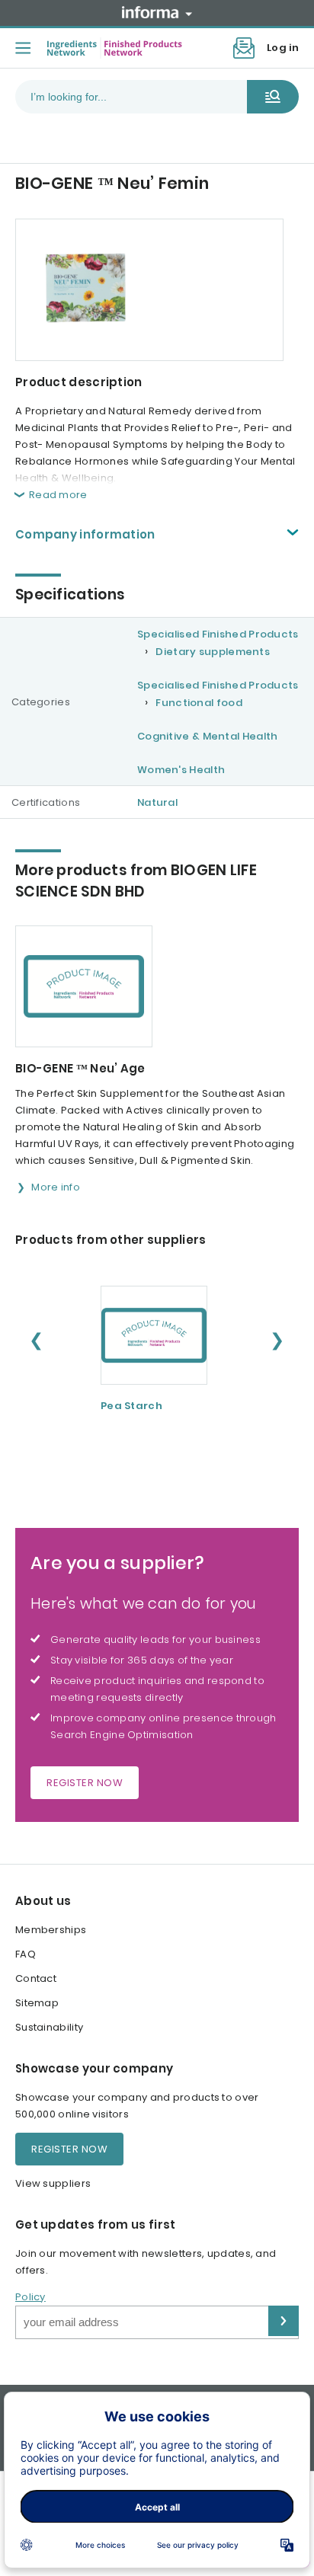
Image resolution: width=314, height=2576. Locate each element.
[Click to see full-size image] (149, 290)
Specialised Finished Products (218, 634)
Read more (58, 495)
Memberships (51, 1930)
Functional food (199, 703)
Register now (85, 1783)
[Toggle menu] (23, 48)
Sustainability (49, 2027)
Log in (283, 48)
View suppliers (53, 2183)
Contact (36, 1978)
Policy (30, 2297)
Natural (157, 802)
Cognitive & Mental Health (208, 736)
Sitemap (37, 2003)
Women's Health (181, 770)
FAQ (26, 1954)
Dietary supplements (213, 652)
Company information (85, 534)
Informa (157, 12)
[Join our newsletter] (244, 48)
